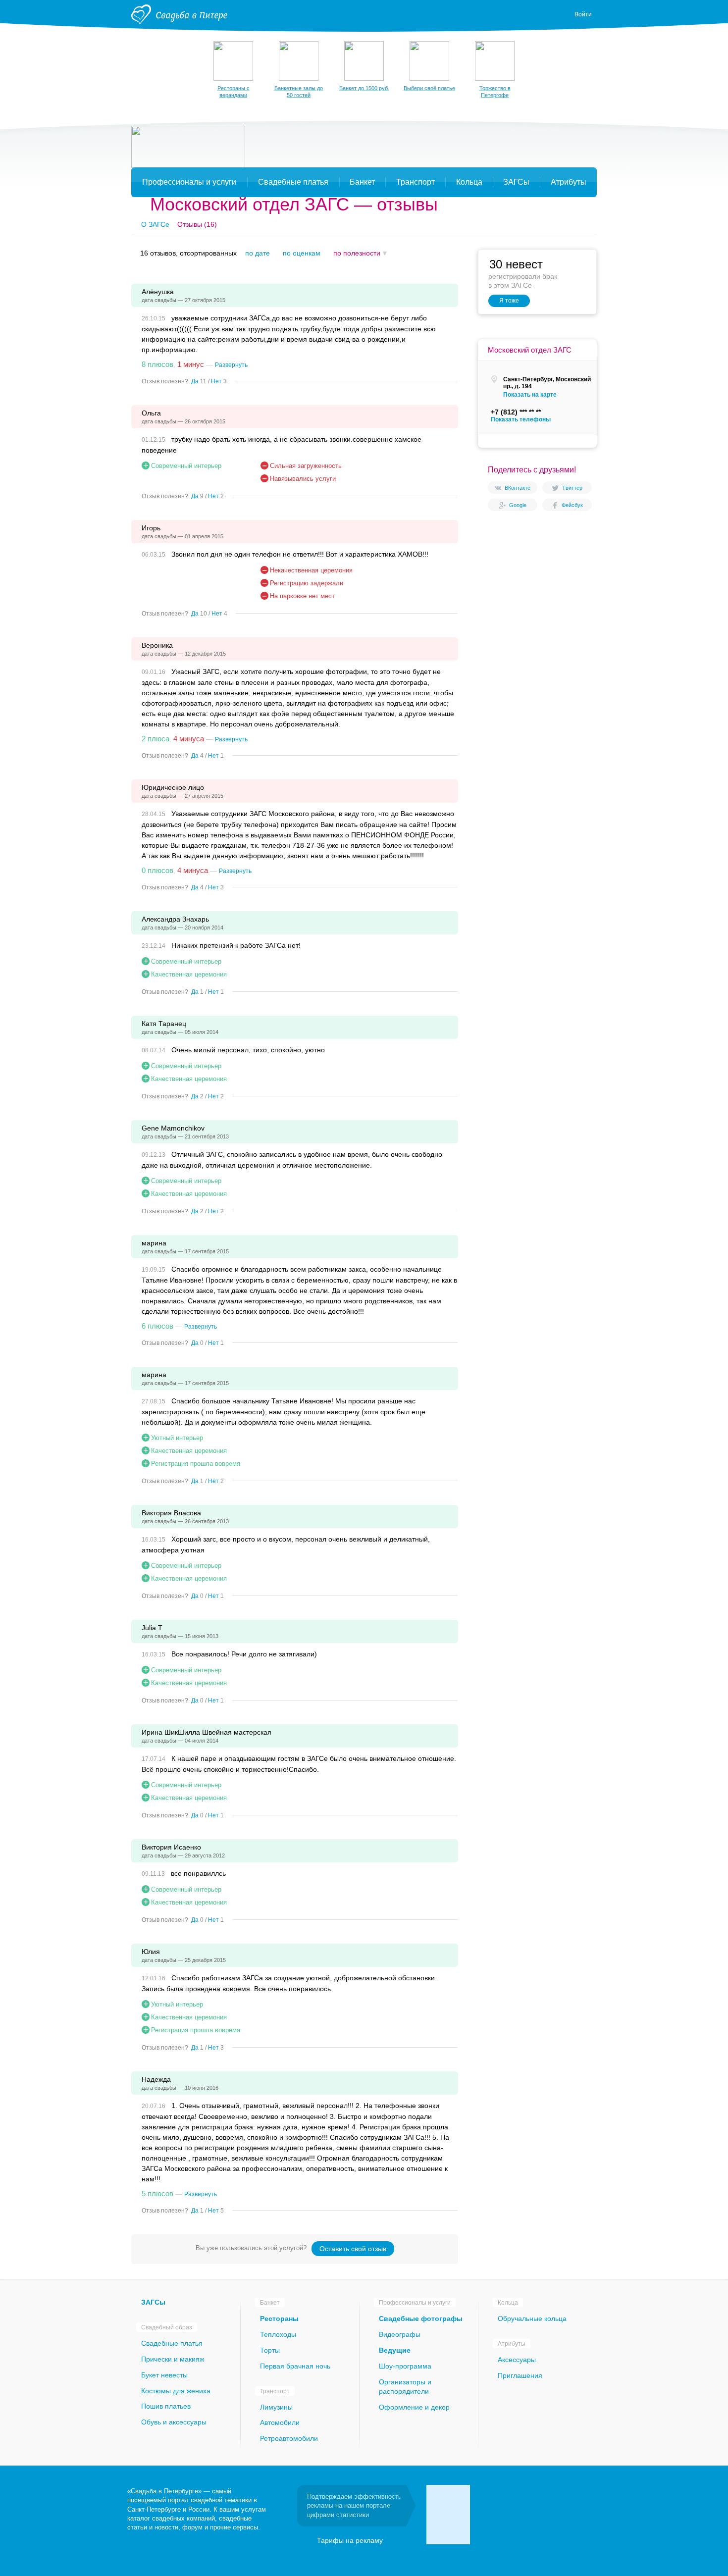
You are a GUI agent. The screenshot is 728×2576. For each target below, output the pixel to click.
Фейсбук (572, 505)
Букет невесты (164, 2375)
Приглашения (520, 2375)
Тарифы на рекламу (350, 2540)
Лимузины (276, 2407)
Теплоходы (278, 2334)
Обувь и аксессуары (174, 2422)
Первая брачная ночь (295, 2366)
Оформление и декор (414, 2407)
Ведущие (395, 2350)
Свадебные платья (172, 2343)
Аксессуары (517, 2360)
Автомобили (280, 2422)
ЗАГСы (153, 2302)
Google (518, 505)
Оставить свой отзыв (353, 2249)
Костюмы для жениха (176, 2391)
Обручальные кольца (532, 2318)
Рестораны (279, 2318)
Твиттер (572, 488)
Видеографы (400, 2334)
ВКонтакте (518, 488)
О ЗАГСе (155, 224)
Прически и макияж (173, 2359)
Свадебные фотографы (421, 2318)
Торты (270, 2350)
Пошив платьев (166, 2406)
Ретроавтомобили (289, 2438)
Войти (583, 14)
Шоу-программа (405, 2366)
